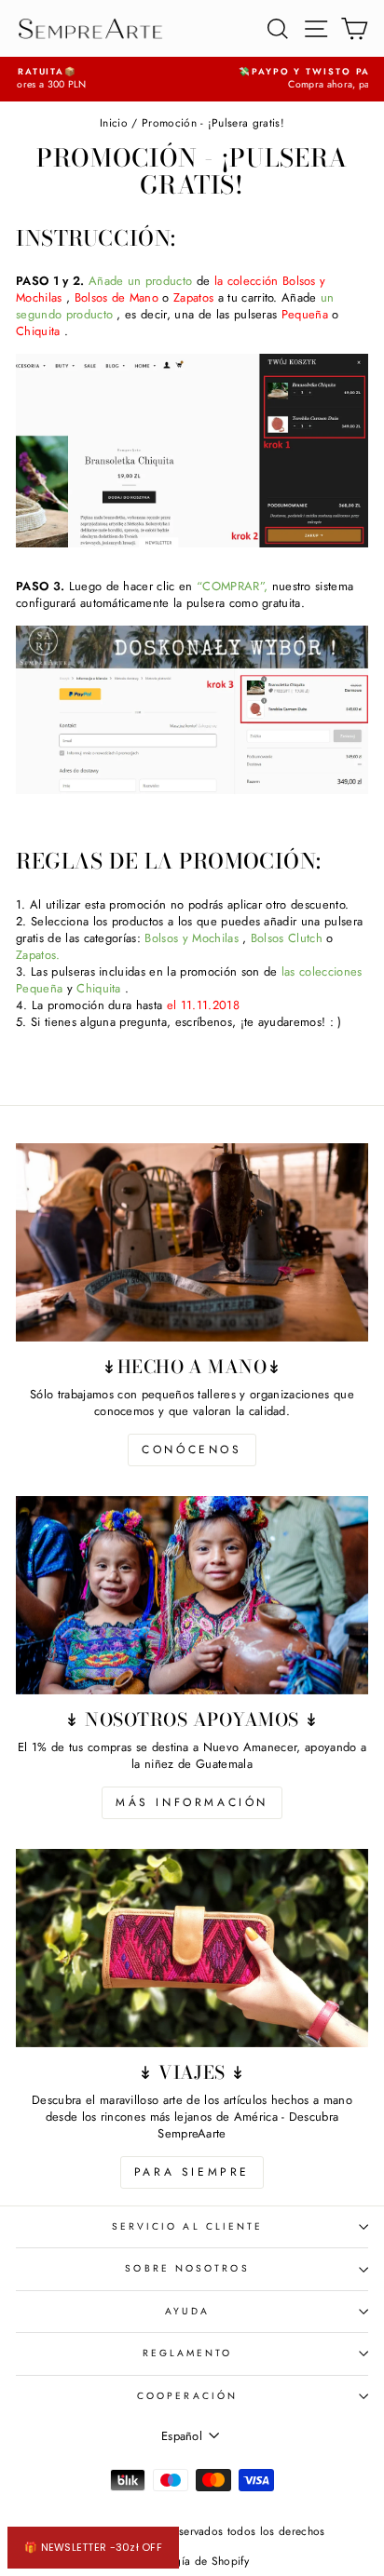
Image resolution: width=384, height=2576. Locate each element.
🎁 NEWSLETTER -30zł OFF (93, 2547)
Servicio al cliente (188, 2226)
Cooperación (187, 2396)
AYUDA (187, 2311)
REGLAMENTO (188, 2353)
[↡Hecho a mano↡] (192, 1242)
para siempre (192, 2172)
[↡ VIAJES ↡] (192, 1948)
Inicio (114, 122)
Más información (192, 1802)
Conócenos (192, 1450)
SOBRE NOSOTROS (187, 2268)
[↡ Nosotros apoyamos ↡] (192, 1595)
